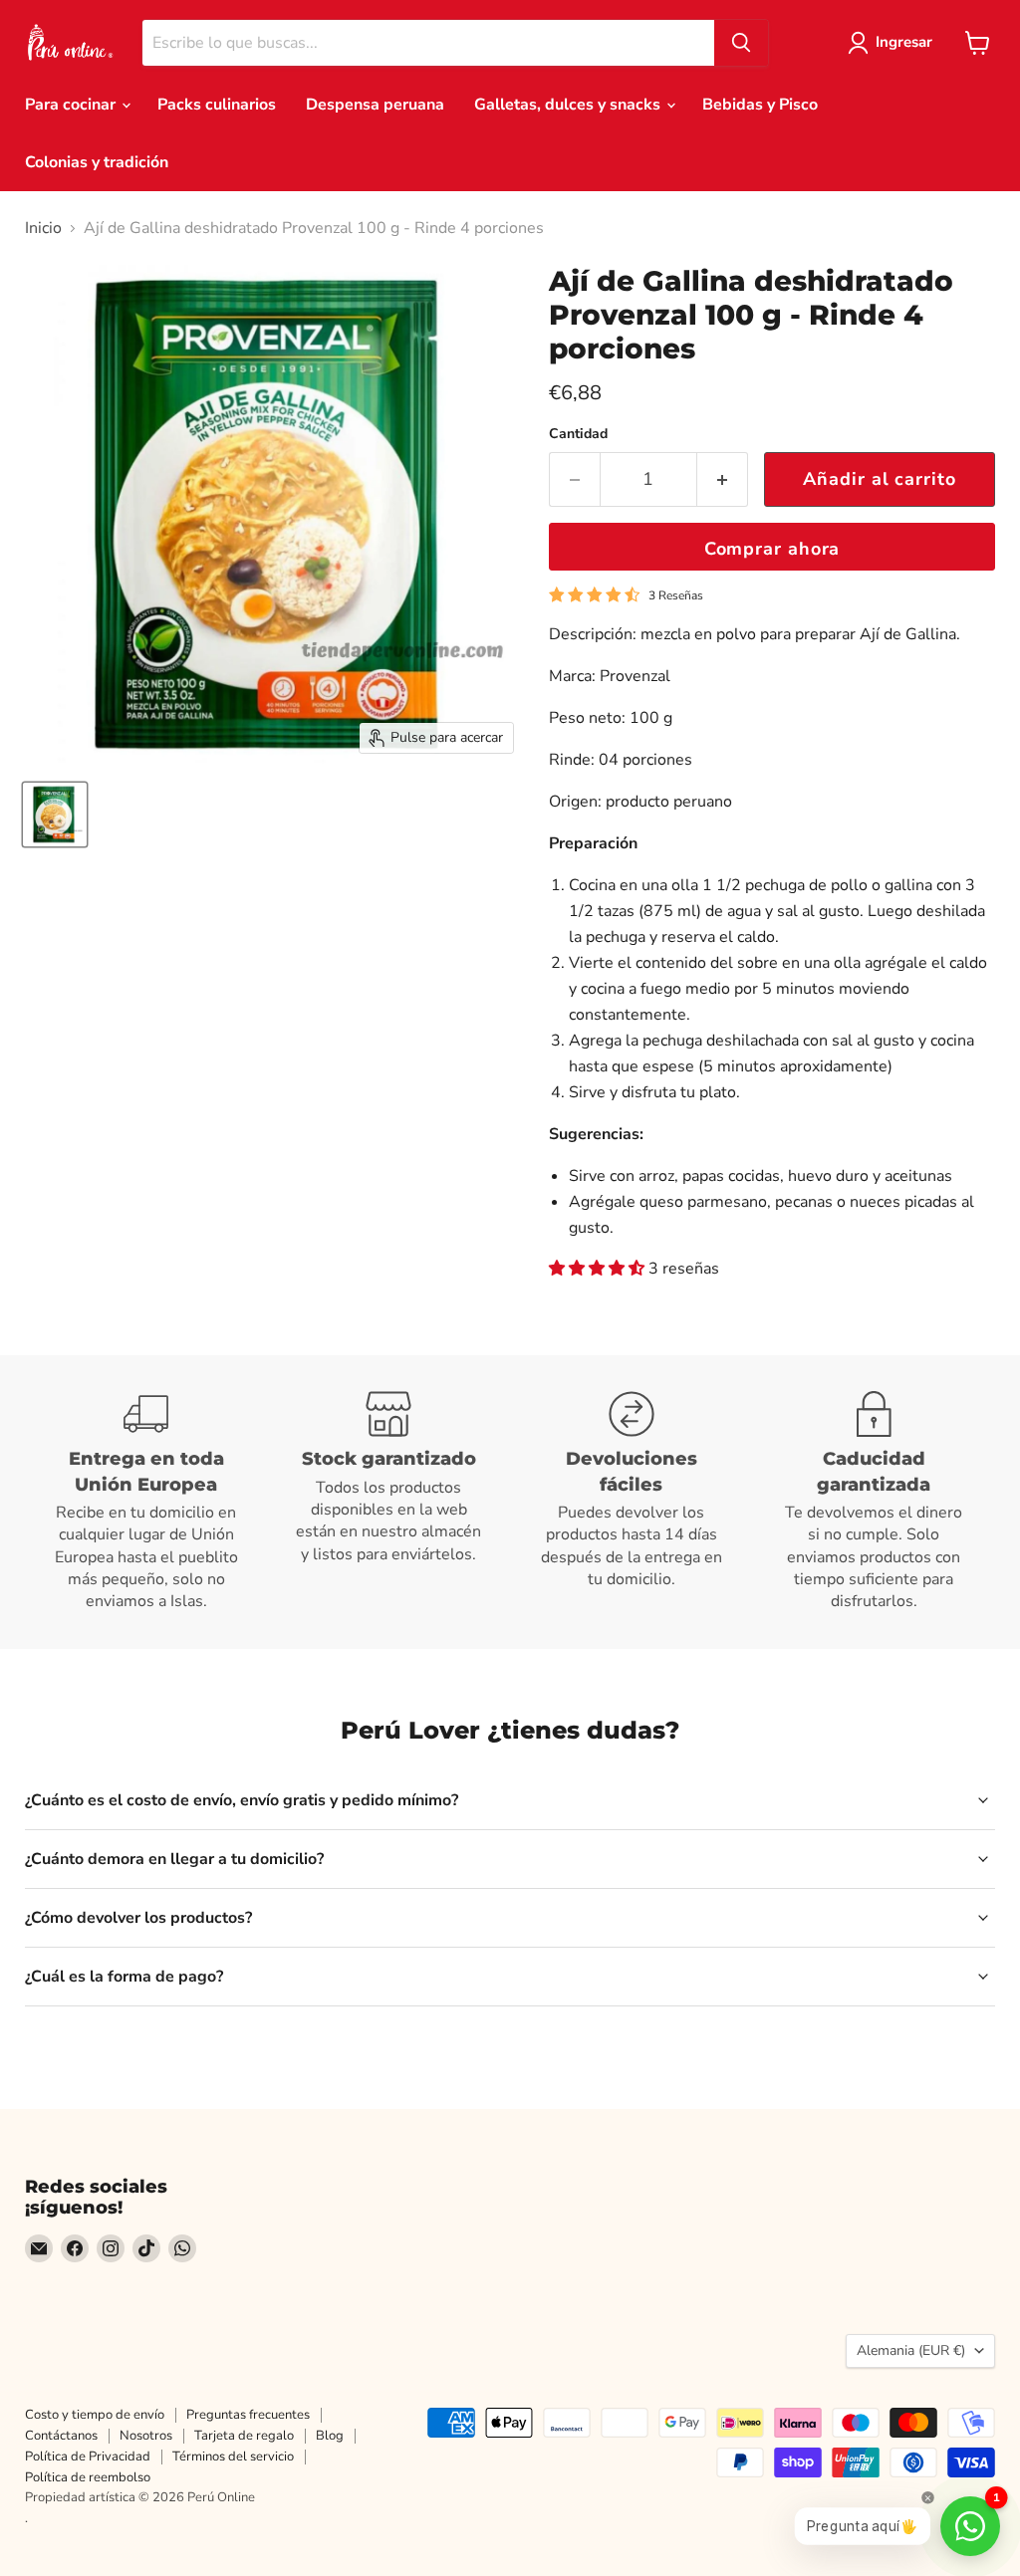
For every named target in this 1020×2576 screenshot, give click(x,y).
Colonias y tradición (97, 162)
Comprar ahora (772, 549)
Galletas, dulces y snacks (569, 105)
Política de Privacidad (88, 2457)
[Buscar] (741, 43)
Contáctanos (61, 2436)
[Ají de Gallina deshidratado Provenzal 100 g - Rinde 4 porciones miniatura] (55, 815)
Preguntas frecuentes (248, 2415)
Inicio (43, 228)
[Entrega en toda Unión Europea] (146, 1502)
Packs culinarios (217, 105)
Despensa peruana (375, 105)
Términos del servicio (233, 2457)
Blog (330, 2436)
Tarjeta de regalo (244, 2436)
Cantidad (578, 434)
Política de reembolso (88, 2477)
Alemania (911, 2350)
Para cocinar (72, 105)
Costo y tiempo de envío (95, 2415)
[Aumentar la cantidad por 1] (723, 479)
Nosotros (146, 2436)
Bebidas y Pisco (760, 105)
